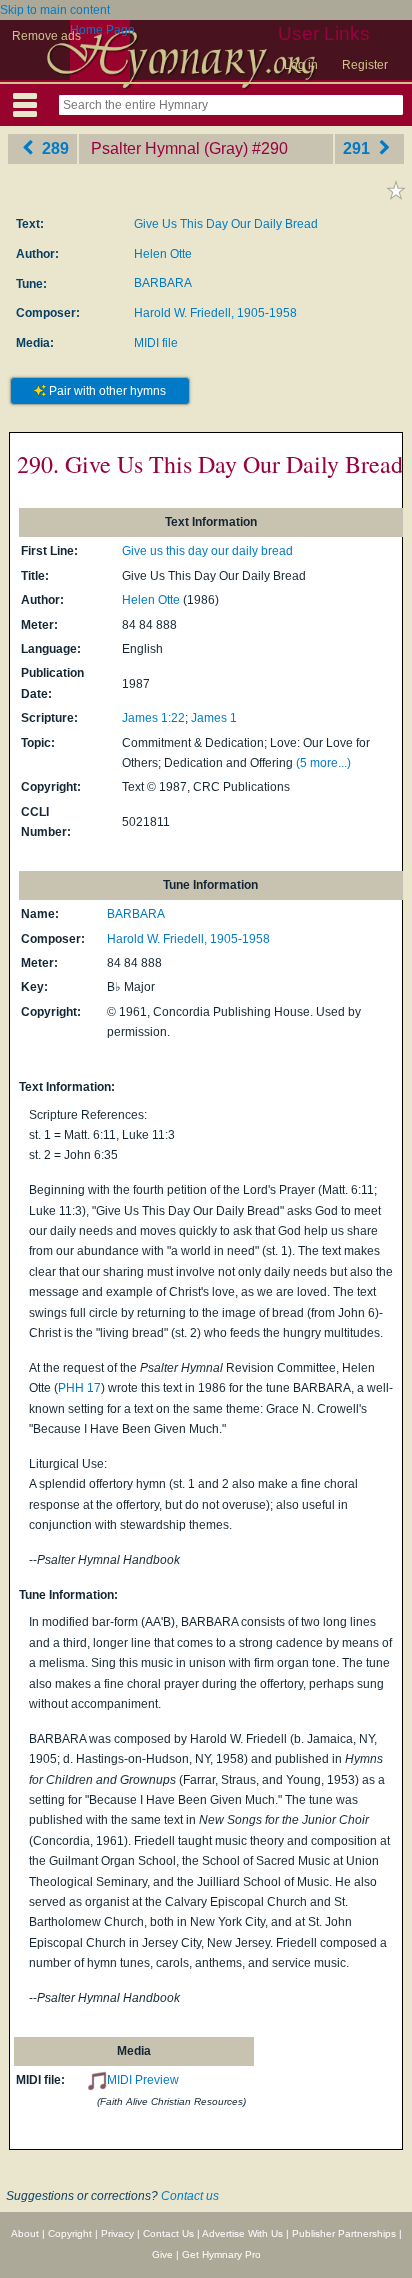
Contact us (190, 2196)
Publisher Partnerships (344, 2233)
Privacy (117, 2233)
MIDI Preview (143, 2080)
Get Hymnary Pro (221, 2254)
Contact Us (168, 2233)
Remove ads (46, 36)
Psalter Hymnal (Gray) (169, 148)
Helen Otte (163, 254)
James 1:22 (153, 718)
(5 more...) (323, 763)
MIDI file (156, 343)
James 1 (214, 718)
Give (162, 2254)
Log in (301, 65)
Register (365, 65)
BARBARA (163, 283)
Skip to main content (55, 10)
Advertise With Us (242, 2233)
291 (358, 148)
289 (53, 148)
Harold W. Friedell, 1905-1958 (215, 313)
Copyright (70, 2233)
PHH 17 (79, 1388)
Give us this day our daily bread (207, 551)
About (25, 2233)
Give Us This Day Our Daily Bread (226, 224)
